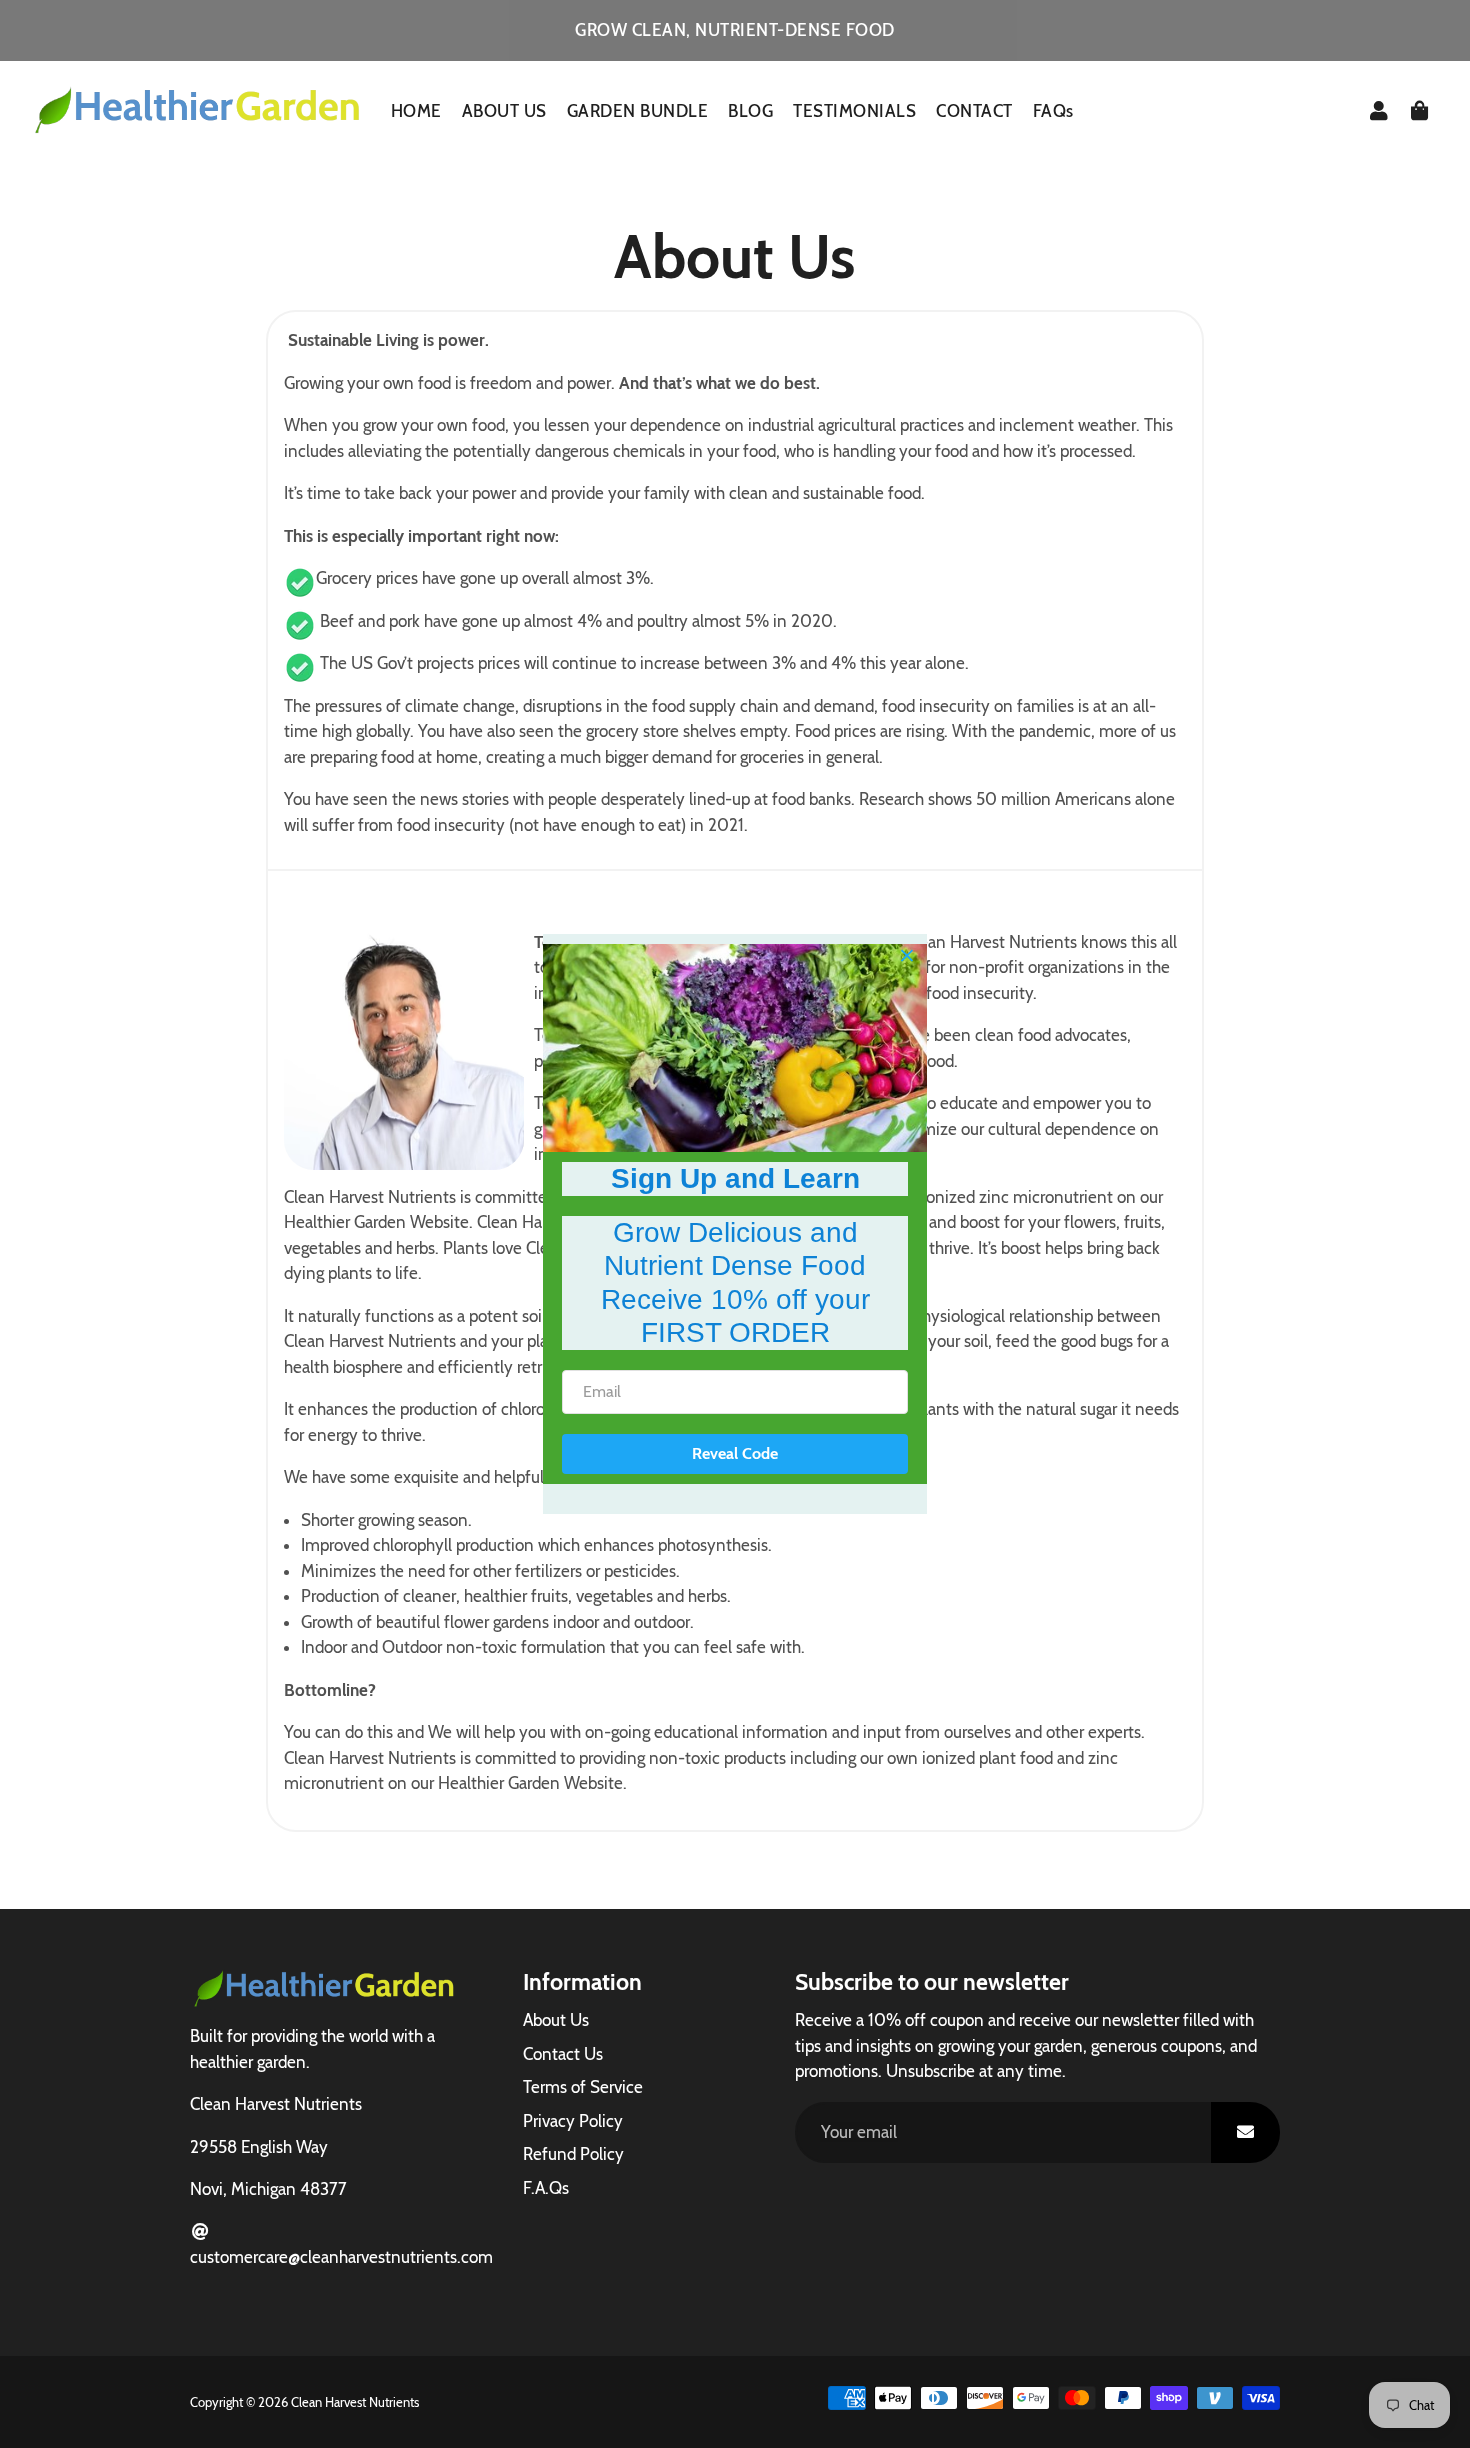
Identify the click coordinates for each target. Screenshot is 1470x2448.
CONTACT (974, 111)
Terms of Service (583, 2087)
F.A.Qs (546, 2188)
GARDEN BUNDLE (638, 111)
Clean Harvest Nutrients (355, 2402)
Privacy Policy (573, 2121)
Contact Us (563, 2054)
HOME (416, 111)
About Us (556, 2020)
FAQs (1053, 111)
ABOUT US (504, 111)
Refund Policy (573, 2154)
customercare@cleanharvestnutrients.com (341, 2257)
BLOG (750, 111)
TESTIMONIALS (854, 111)
